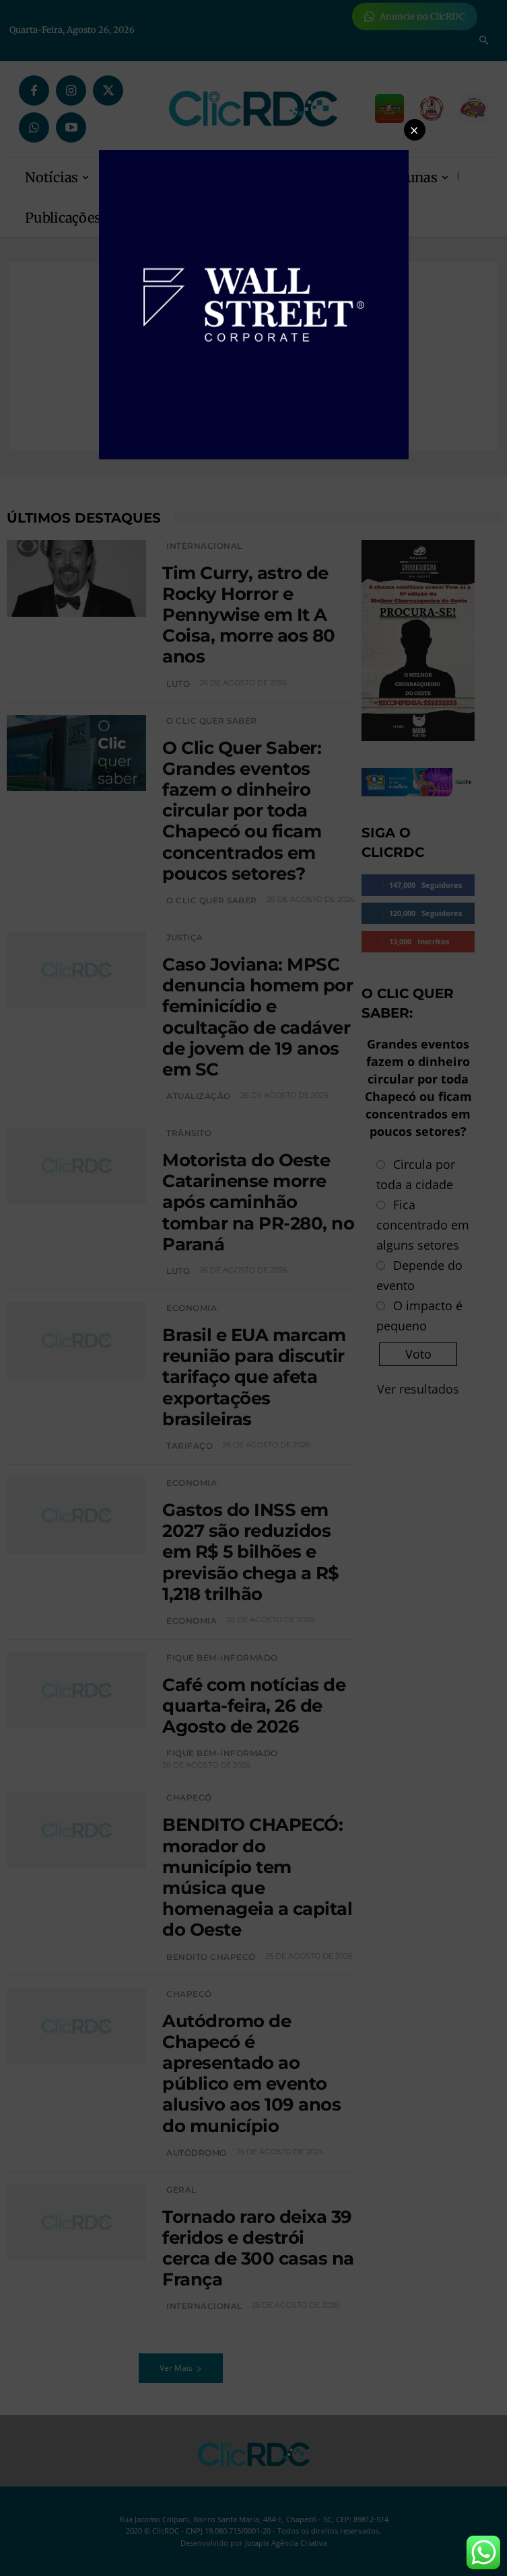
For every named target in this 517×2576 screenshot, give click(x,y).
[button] (415, 130)
